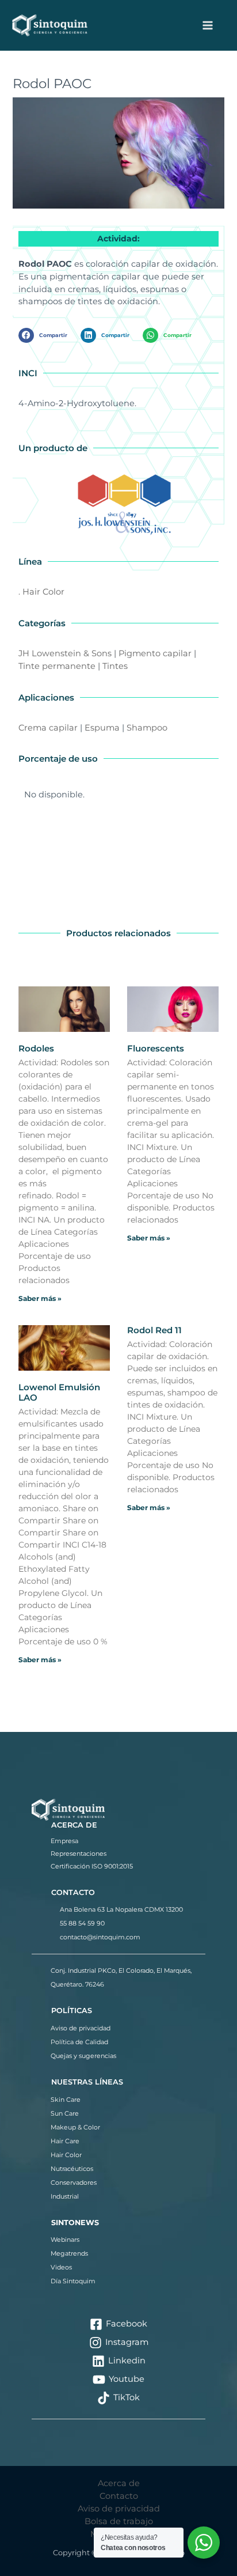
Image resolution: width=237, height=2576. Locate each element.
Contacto (119, 2496)
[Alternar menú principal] (208, 25)
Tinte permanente (57, 666)
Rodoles (36, 1048)
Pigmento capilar (155, 653)
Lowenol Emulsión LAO (59, 1392)
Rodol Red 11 (154, 1330)
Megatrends (69, 2253)
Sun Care (65, 2113)
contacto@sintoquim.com (100, 1937)
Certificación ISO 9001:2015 (92, 1866)
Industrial (65, 2196)
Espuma (102, 728)
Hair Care (65, 2141)
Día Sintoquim (73, 2281)
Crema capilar (48, 728)
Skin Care (66, 2100)
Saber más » (40, 1298)
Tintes (115, 666)
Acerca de (119, 2483)
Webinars (65, 2240)
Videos (61, 2267)
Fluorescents (156, 1048)
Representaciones (79, 1853)
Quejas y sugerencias (83, 2056)
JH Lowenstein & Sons (65, 653)
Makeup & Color (75, 2127)
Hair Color (66, 2155)
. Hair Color (41, 592)
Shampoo (147, 728)
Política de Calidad (79, 2042)
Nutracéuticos (72, 2169)
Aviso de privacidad (81, 2028)
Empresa (64, 1841)
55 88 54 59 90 (82, 1923)
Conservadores (74, 2182)
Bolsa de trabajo (119, 2521)
